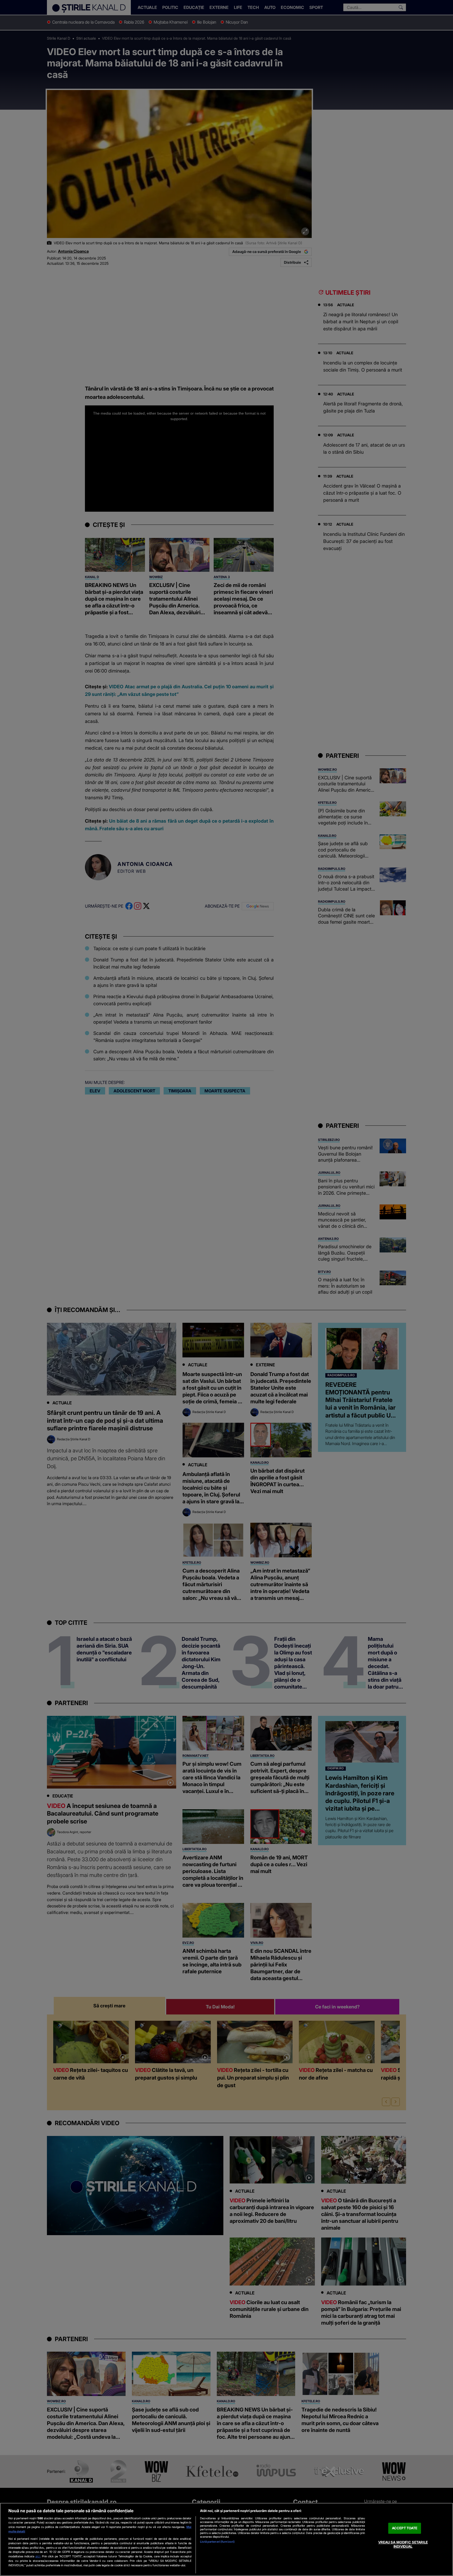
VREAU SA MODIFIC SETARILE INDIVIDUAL (403, 2544)
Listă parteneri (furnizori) (217, 2542)
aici (38, 2556)
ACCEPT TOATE (405, 2528)
